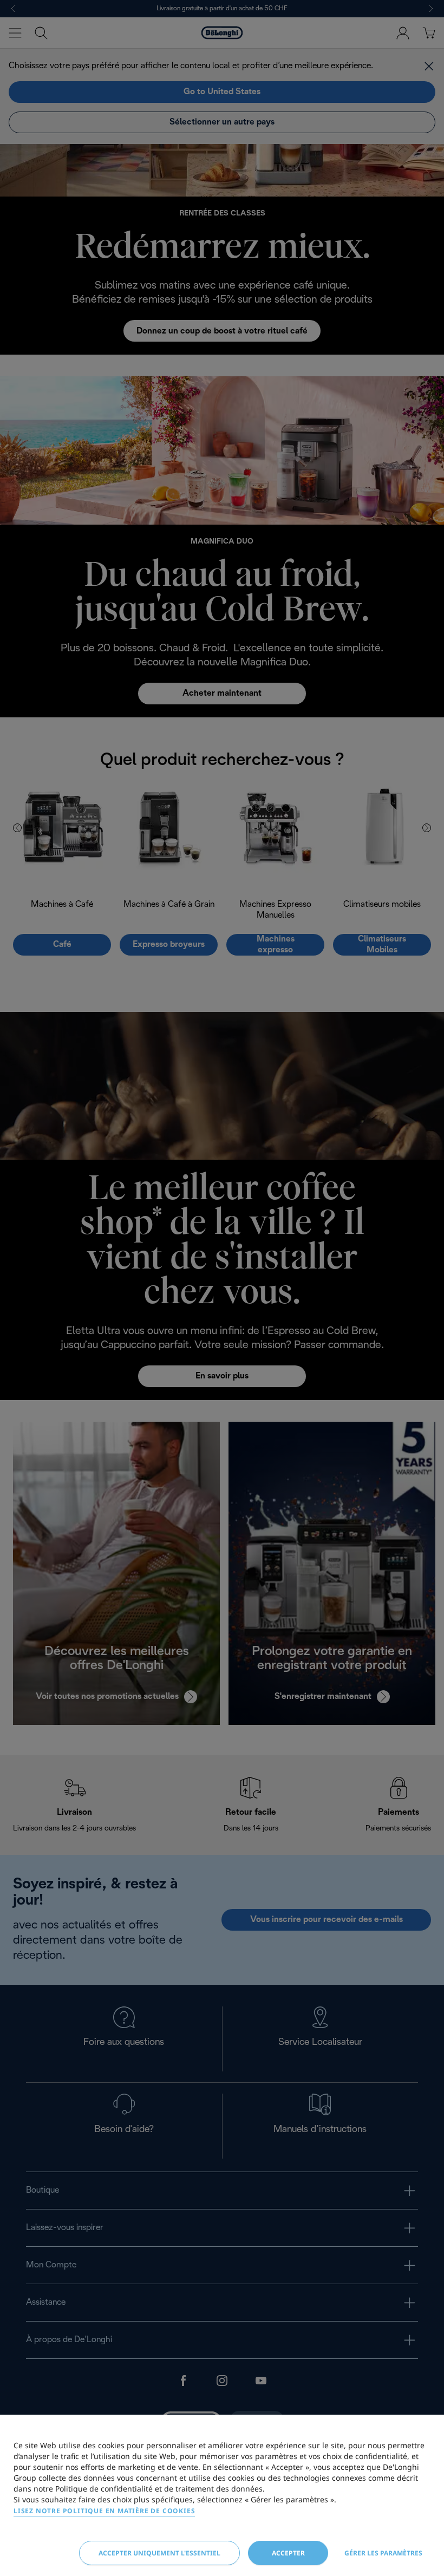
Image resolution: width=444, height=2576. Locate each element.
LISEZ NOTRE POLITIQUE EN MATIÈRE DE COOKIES (104, 2511)
